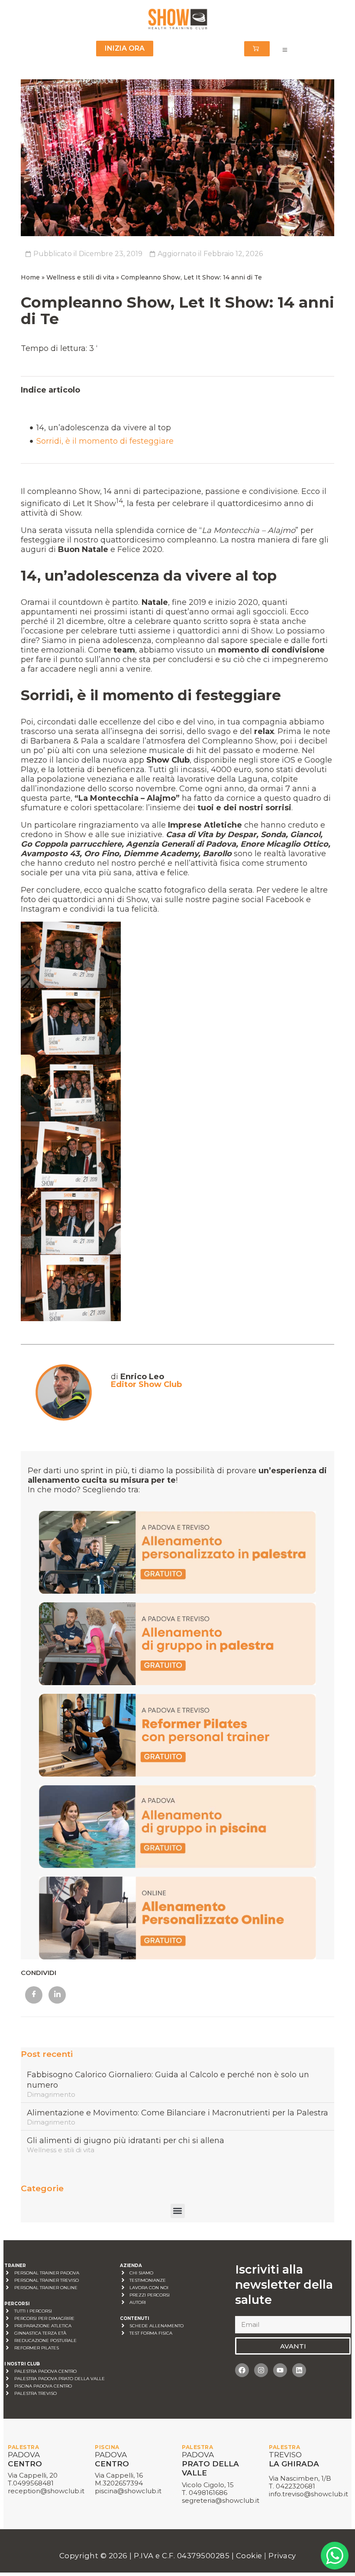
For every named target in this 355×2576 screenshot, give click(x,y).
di (137, 1377)
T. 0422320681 (292, 2486)
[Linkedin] (299, 2370)
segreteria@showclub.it (221, 2500)
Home (30, 277)
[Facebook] (242, 2370)
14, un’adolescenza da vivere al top (104, 428)
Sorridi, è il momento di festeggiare (105, 441)
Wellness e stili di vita (80, 277)
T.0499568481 (31, 2483)
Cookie (250, 2556)
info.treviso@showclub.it (308, 2494)
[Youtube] (280, 2370)
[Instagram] (261, 2370)
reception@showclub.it (46, 2491)
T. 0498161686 (205, 2493)
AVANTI (293, 2346)
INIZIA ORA (125, 48)
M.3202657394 (119, 2483)
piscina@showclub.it (128, 2491)
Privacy (282, 2556)
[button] (178, 2211)
